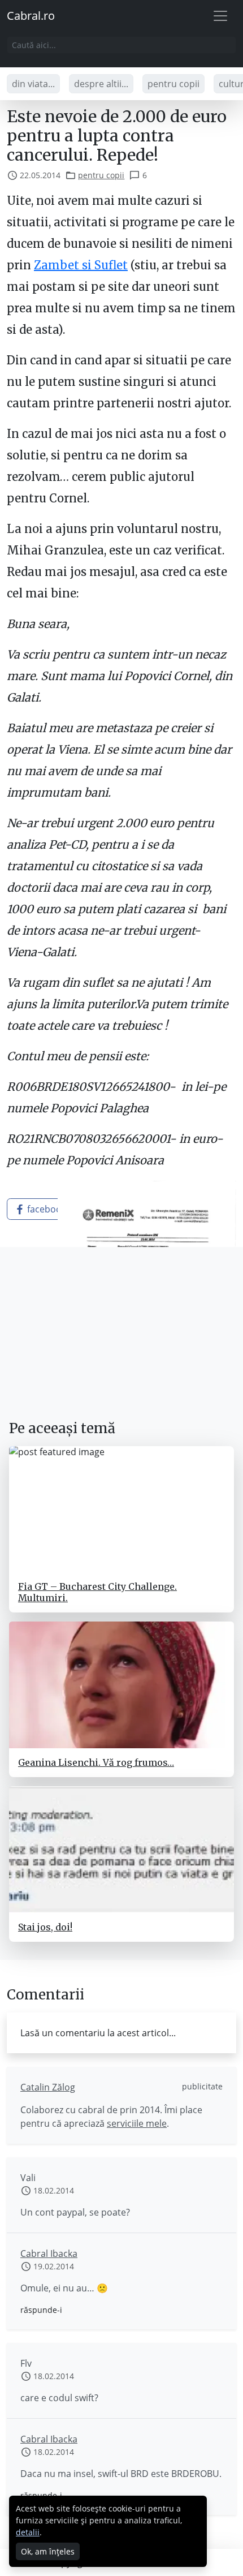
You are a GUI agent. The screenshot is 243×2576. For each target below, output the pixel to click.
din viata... (33, 84)
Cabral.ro (31, 16)
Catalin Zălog (48, 2087)
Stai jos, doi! (45, 1927)
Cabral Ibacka (49, 2254)
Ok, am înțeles (48, 2551)
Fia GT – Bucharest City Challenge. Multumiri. (97, 1592)
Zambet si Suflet (81, 265)
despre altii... (101, 84)
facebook (45, 1209)
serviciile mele (137, 2123)
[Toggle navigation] (220, 16)
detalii (28, 2532)
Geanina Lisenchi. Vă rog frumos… (96, 1762)
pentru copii (173, 84)
